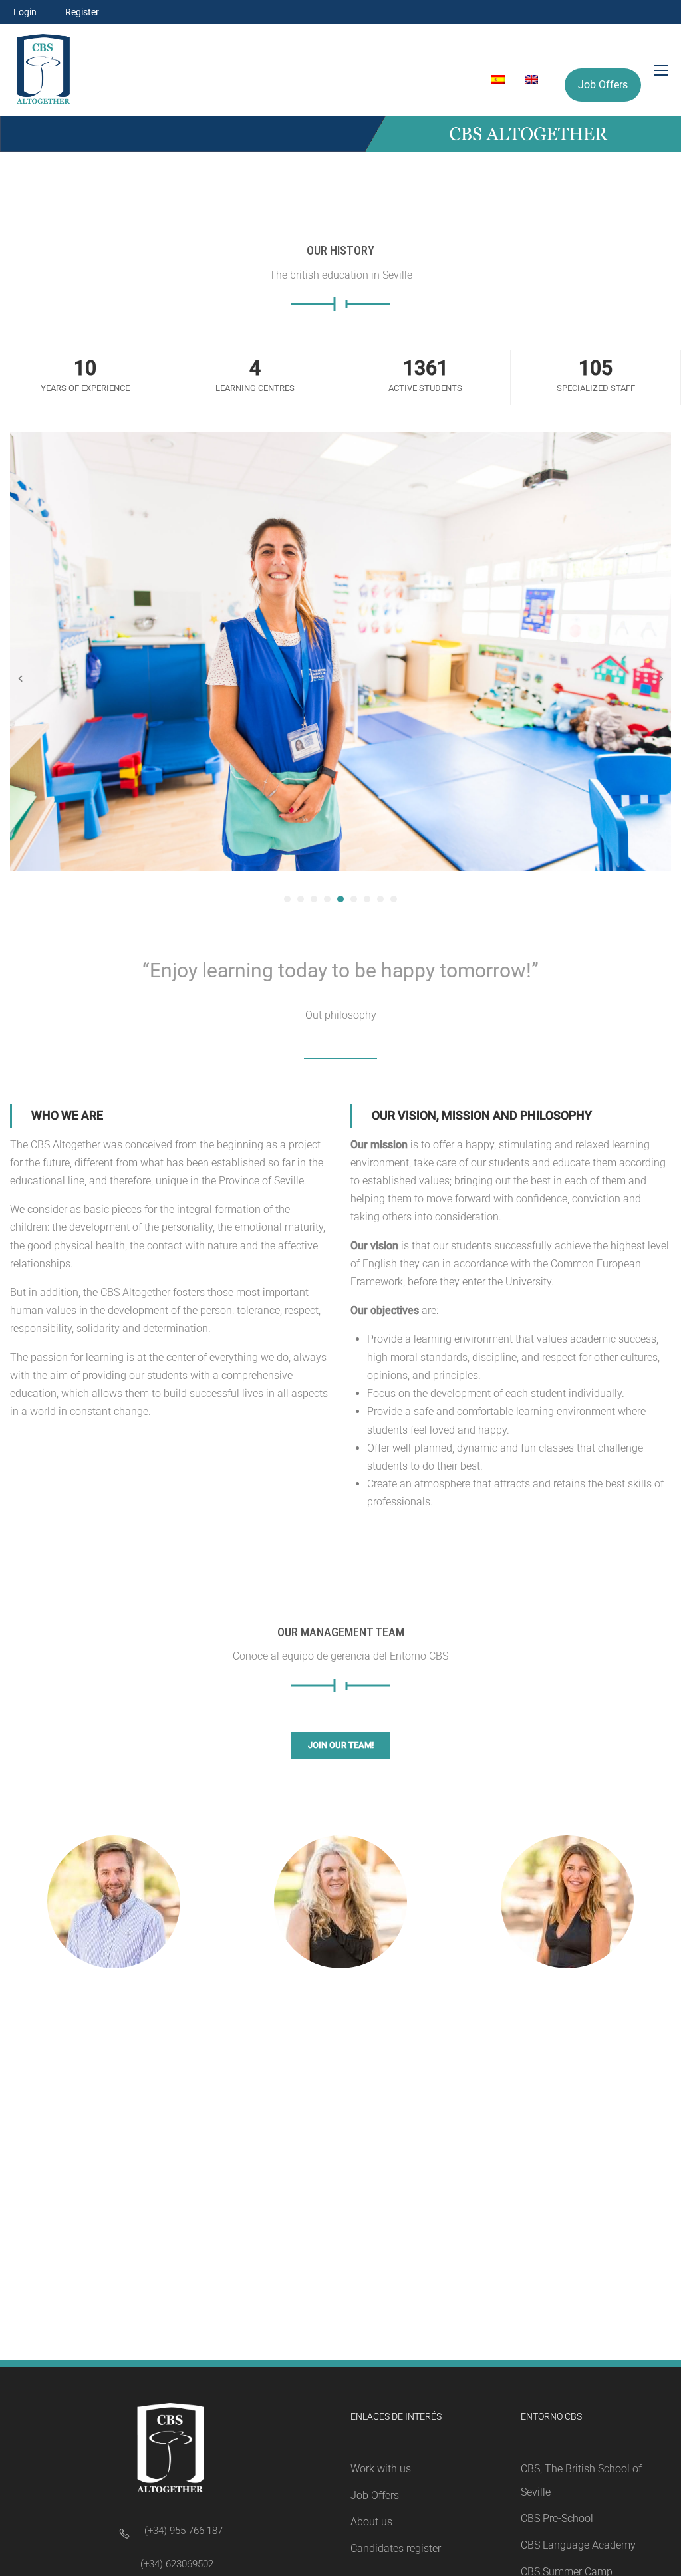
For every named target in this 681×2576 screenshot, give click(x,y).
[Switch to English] (525, 80)
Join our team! (341, 1745)
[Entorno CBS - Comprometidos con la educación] (43, 70)
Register (82, 12)
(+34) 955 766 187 (184, 2531)
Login (25, 12)
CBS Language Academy (578, 2545)
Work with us (381, 2469)
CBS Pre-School (557, 2518)
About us (371, 2522)
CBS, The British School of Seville (581, 2480)
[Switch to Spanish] (491, 80)
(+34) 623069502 (177, 2564)
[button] (287, 899)
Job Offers (603, 85)
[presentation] (20, 678)
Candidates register (396, 2548)
